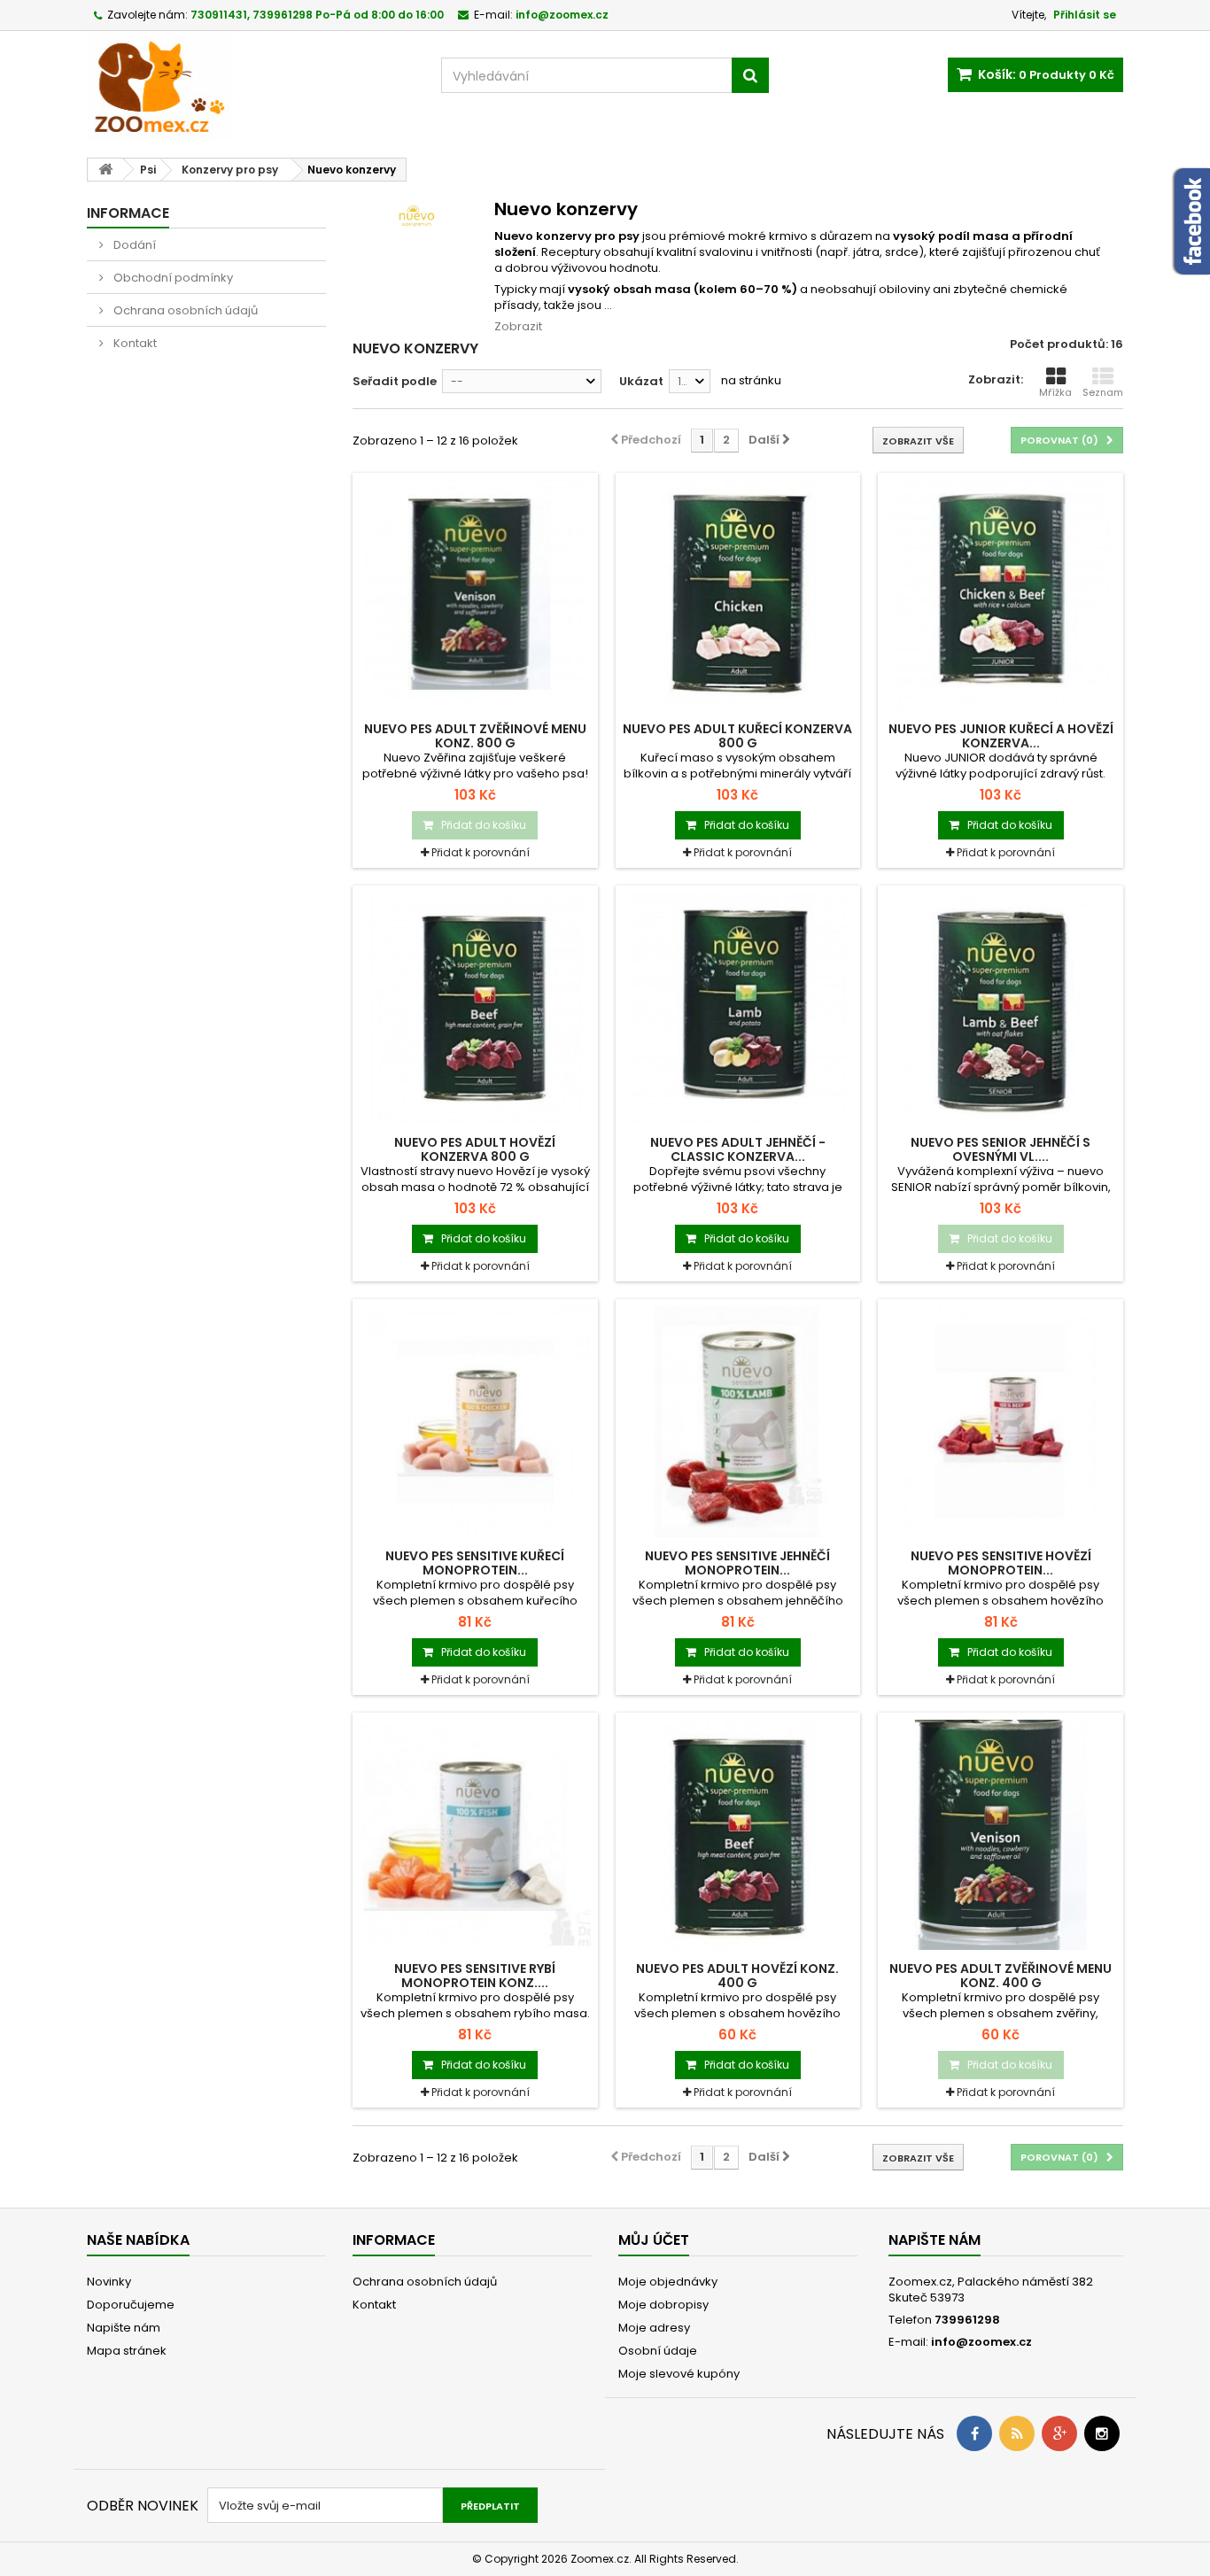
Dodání (133, 245)
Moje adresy (654, 2328)
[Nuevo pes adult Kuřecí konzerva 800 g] (738, 596)
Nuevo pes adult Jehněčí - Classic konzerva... (738, 1149)
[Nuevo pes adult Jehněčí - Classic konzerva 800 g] (738, 1008)
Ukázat (641, 381)
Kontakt (134, 343)
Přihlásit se (1085, 15)
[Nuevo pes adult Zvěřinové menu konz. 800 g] (475, 596)
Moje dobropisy (663, 2305)
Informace (128, 213)
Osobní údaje (658, 2351)
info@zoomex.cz (981, 2342)
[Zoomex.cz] (251, 88)
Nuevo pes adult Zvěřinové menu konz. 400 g (1001, 1976)
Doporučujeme (131, 2305)
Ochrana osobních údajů (184, 310)
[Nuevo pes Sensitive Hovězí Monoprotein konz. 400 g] (1001, 1422)
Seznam (1103, 392)
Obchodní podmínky (172, 278)
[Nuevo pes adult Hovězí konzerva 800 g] (475, 1008)
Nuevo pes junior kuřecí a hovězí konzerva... (1001, 736)
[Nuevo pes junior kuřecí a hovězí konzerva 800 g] (1001, 596)
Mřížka (1055, 392)
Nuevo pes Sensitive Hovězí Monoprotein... (1001, 1563)
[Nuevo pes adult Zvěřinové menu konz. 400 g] (1001, 1835)
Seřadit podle (395, 381)
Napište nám (124, 2328)
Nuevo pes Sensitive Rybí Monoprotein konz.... (475, 1976)
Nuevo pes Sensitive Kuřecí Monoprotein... (475, 1563)
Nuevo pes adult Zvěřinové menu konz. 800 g (475, 736)
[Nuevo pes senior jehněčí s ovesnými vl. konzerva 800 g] (1001, 1008)
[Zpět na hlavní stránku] (105, 170)
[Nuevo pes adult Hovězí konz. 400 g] (738, 1835)
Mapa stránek (127, 2351)
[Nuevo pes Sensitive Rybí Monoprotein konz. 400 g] (475, 1835)
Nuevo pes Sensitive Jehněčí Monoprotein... (737, 1563)
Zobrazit (518, 326)
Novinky (109, 2282)
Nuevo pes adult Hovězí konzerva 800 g (475, 1149)
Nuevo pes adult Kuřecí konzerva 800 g (737, 736)
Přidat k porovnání (481, 852)
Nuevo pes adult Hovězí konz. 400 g (737, 1976)
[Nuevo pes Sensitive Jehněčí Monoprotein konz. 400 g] (738, 1422)
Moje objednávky (668, 2282)
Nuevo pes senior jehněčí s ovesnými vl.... (1001, 1149)
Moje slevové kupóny (679, 2374)
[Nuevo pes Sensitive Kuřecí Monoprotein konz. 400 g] (475, 1422)
